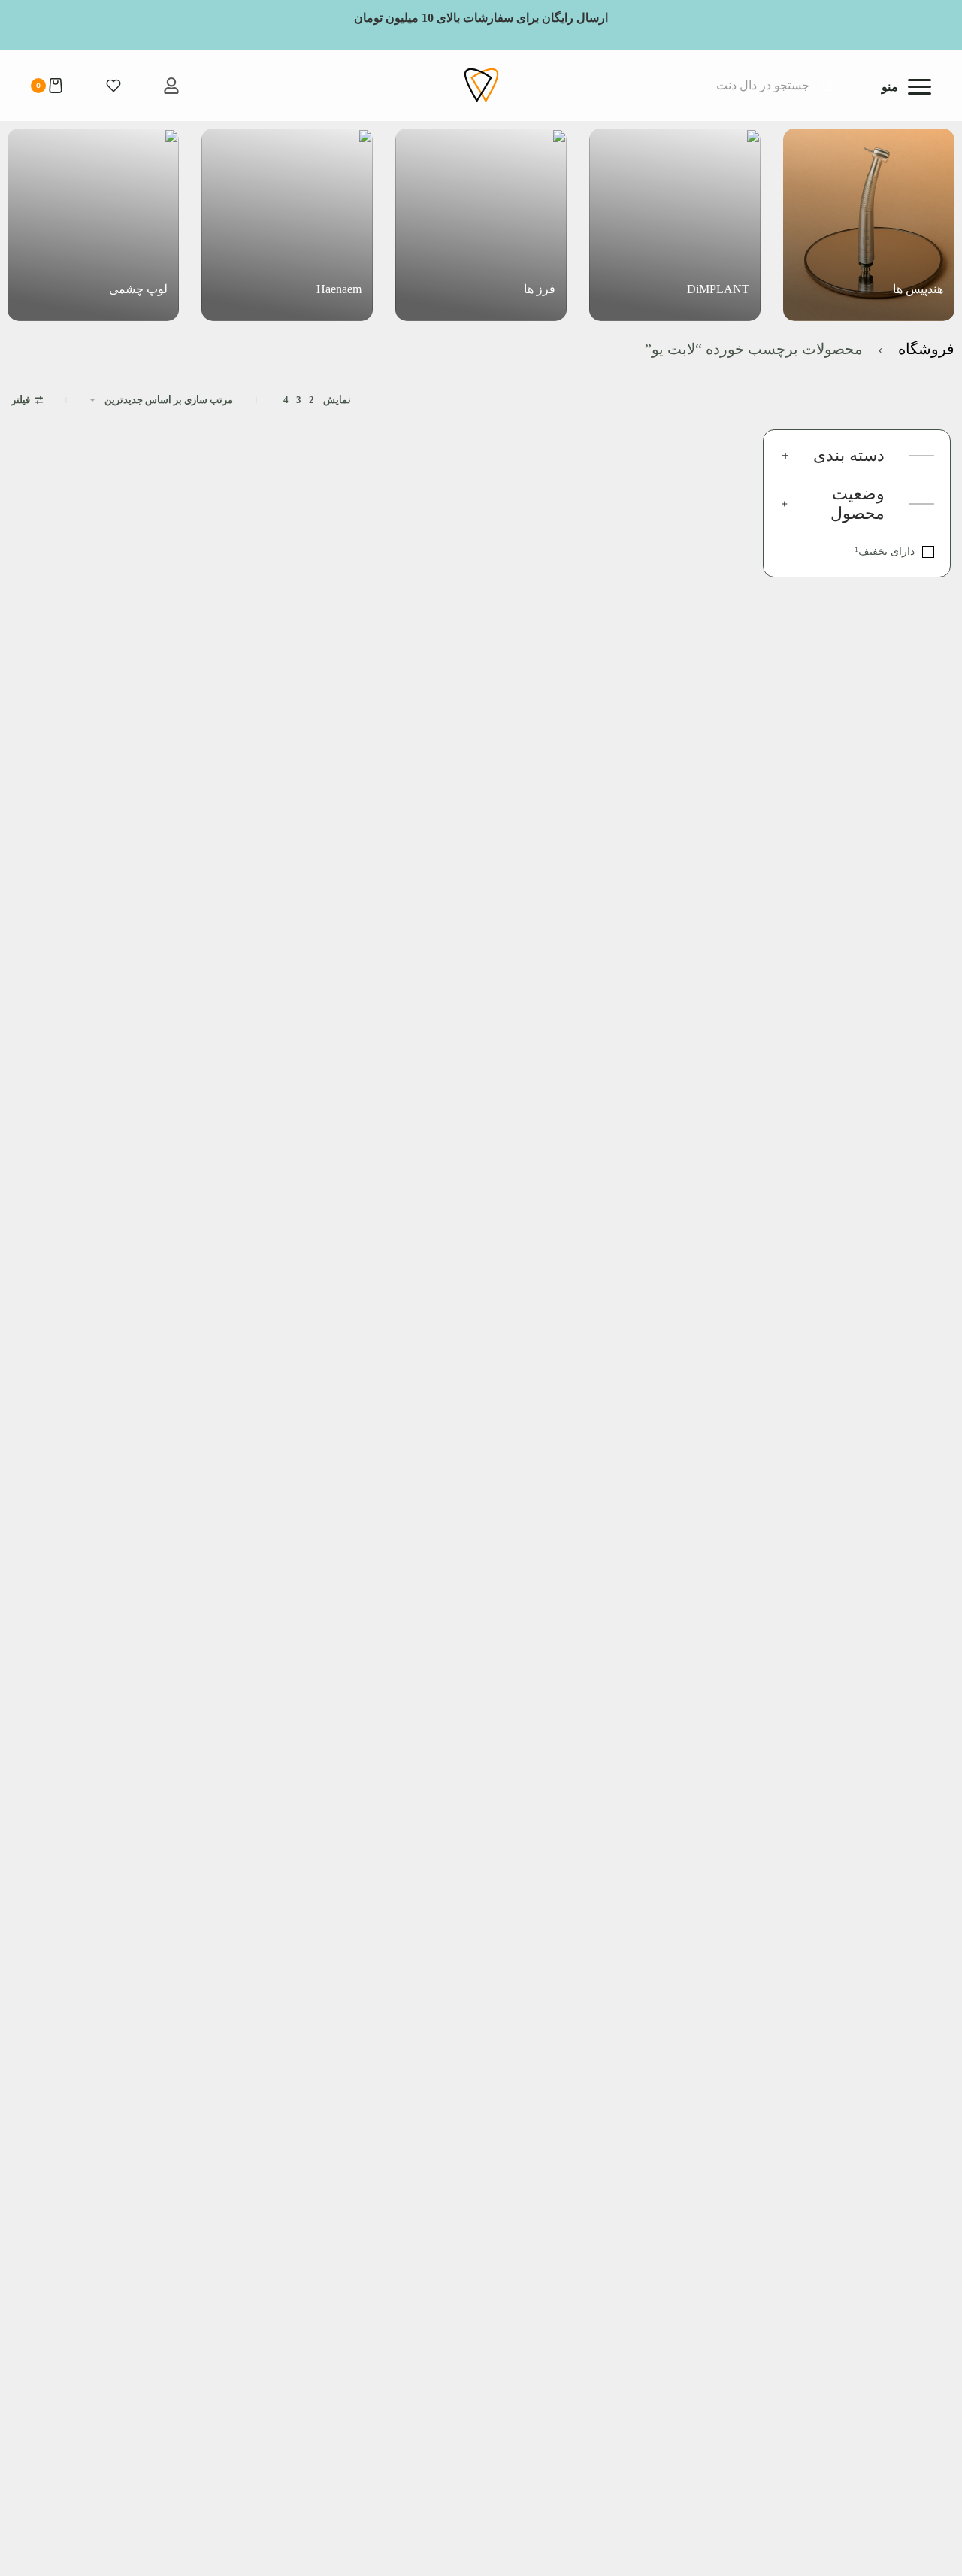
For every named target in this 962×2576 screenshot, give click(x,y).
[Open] (906, 87)
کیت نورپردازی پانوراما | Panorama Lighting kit (661, 667)
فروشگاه (926, 349)
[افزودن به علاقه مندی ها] (616, 611)
